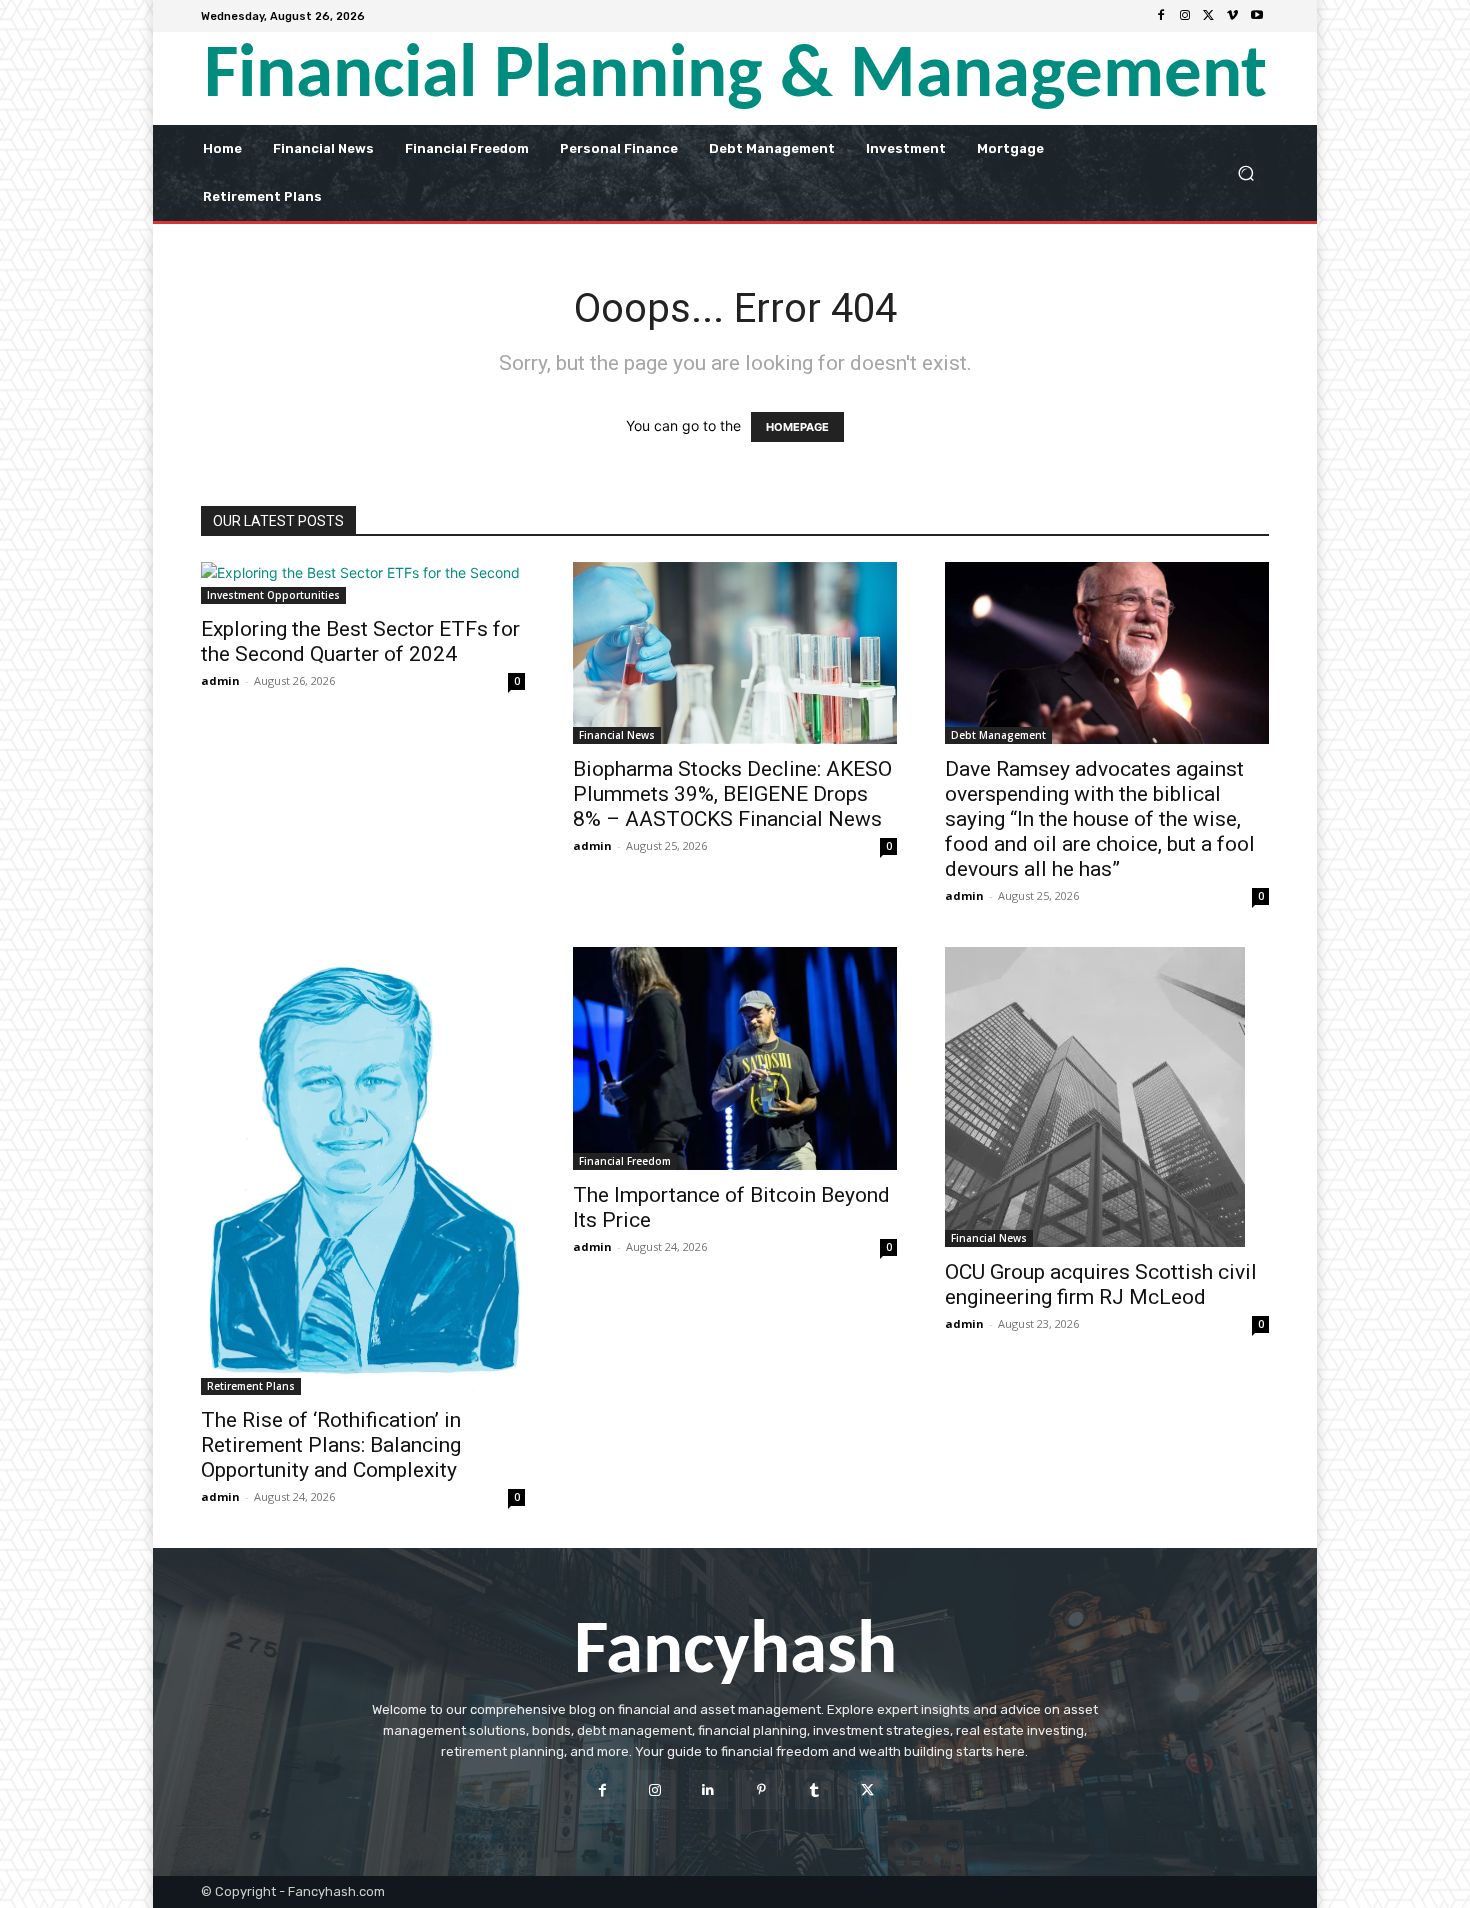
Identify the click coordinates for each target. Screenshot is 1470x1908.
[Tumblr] (814, 1789)
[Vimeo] (1233, 16)
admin (220, 680)
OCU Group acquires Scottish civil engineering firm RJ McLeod (1101, 1284)
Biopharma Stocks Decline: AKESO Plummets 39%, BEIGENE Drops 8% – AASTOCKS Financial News (732, 794)
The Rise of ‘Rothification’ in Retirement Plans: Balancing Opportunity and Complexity (331, 1445)
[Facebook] (1161, 16)
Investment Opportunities (273, 595)
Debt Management (998, 735)
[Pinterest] (761, 1789)
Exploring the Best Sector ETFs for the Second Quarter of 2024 (360, 641)
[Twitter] (1209, 16)
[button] (1245, 172)
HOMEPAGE (797, 427)
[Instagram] (1185, 16)
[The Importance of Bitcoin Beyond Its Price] (735, 1058)
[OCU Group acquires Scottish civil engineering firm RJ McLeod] (1107, 1097)
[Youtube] (1257, 16)
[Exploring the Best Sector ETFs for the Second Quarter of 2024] (363, 583)
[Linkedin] (708, 1789)
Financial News (617, 735)
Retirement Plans (251, 1386)
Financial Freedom (625, 1161)
